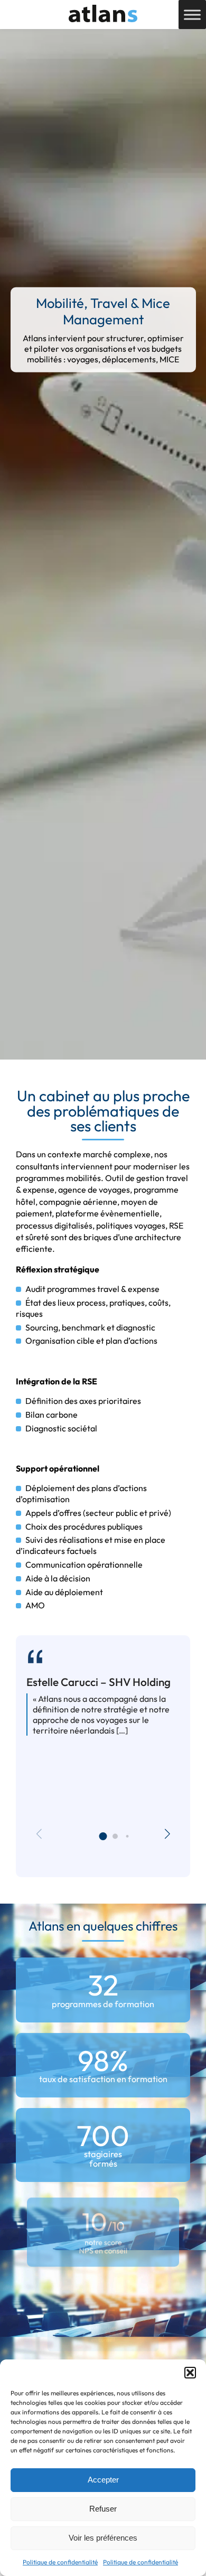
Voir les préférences (103, 2538)
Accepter (103, 2480)
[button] (190, 2373)
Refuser (103, 2509)
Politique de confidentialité (60, 2562)
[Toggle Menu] (192, 15)
